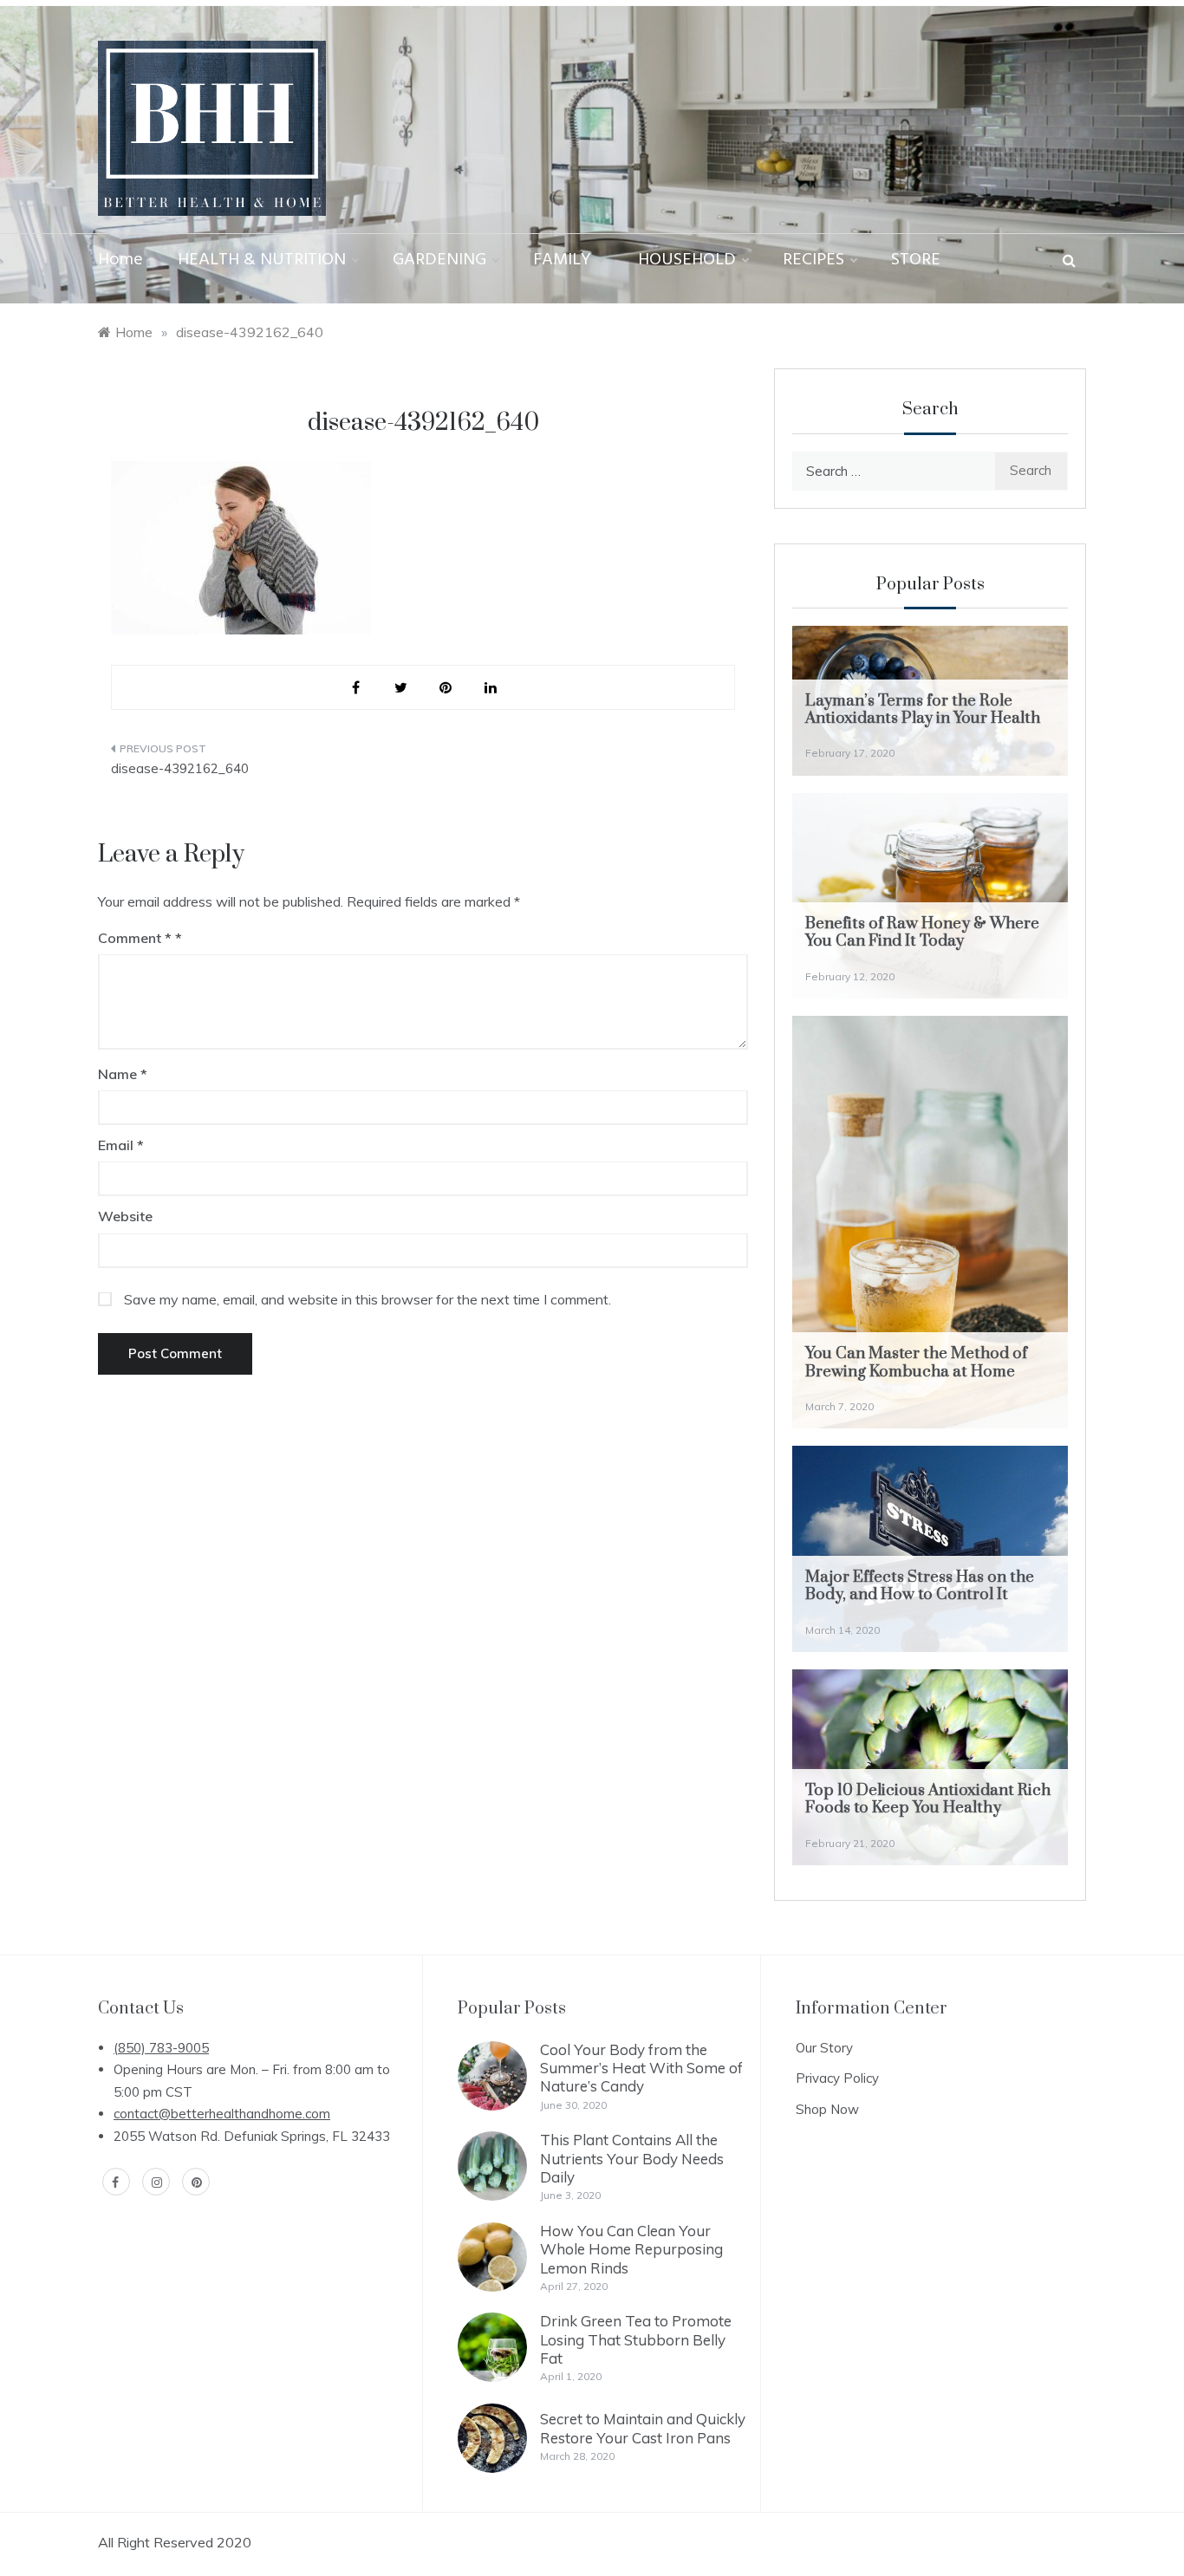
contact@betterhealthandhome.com (222, 2114)
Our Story (824, 2048)
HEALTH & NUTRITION (262, 260)
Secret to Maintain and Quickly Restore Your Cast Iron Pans (643, 2428)
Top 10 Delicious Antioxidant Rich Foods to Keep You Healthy (928, 1799)
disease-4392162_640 (180, 768)
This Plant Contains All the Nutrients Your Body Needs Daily (632, 2158)
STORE (916, 260)
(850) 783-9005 (161, 2048)
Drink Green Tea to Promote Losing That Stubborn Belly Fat (636, 2339)
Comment (135, 938)
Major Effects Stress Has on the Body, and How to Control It (920, 1586)
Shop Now (827, 2109)
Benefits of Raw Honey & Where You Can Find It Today (922, 932)
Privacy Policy (837, 2078)
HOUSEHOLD (687, 260)
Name (123, 1074)
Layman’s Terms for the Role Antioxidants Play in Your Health (923, 709)
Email (121, 1145)
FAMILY (562, 260)
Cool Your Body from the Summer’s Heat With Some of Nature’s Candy (641, 2068)
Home (120, 260)
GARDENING (439, 260)
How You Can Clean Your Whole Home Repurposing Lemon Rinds (631, 2249)
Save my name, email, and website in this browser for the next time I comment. (368, 1299)
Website (125, 1216)
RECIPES (813, 260)
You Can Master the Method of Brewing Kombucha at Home (916, 1362)
